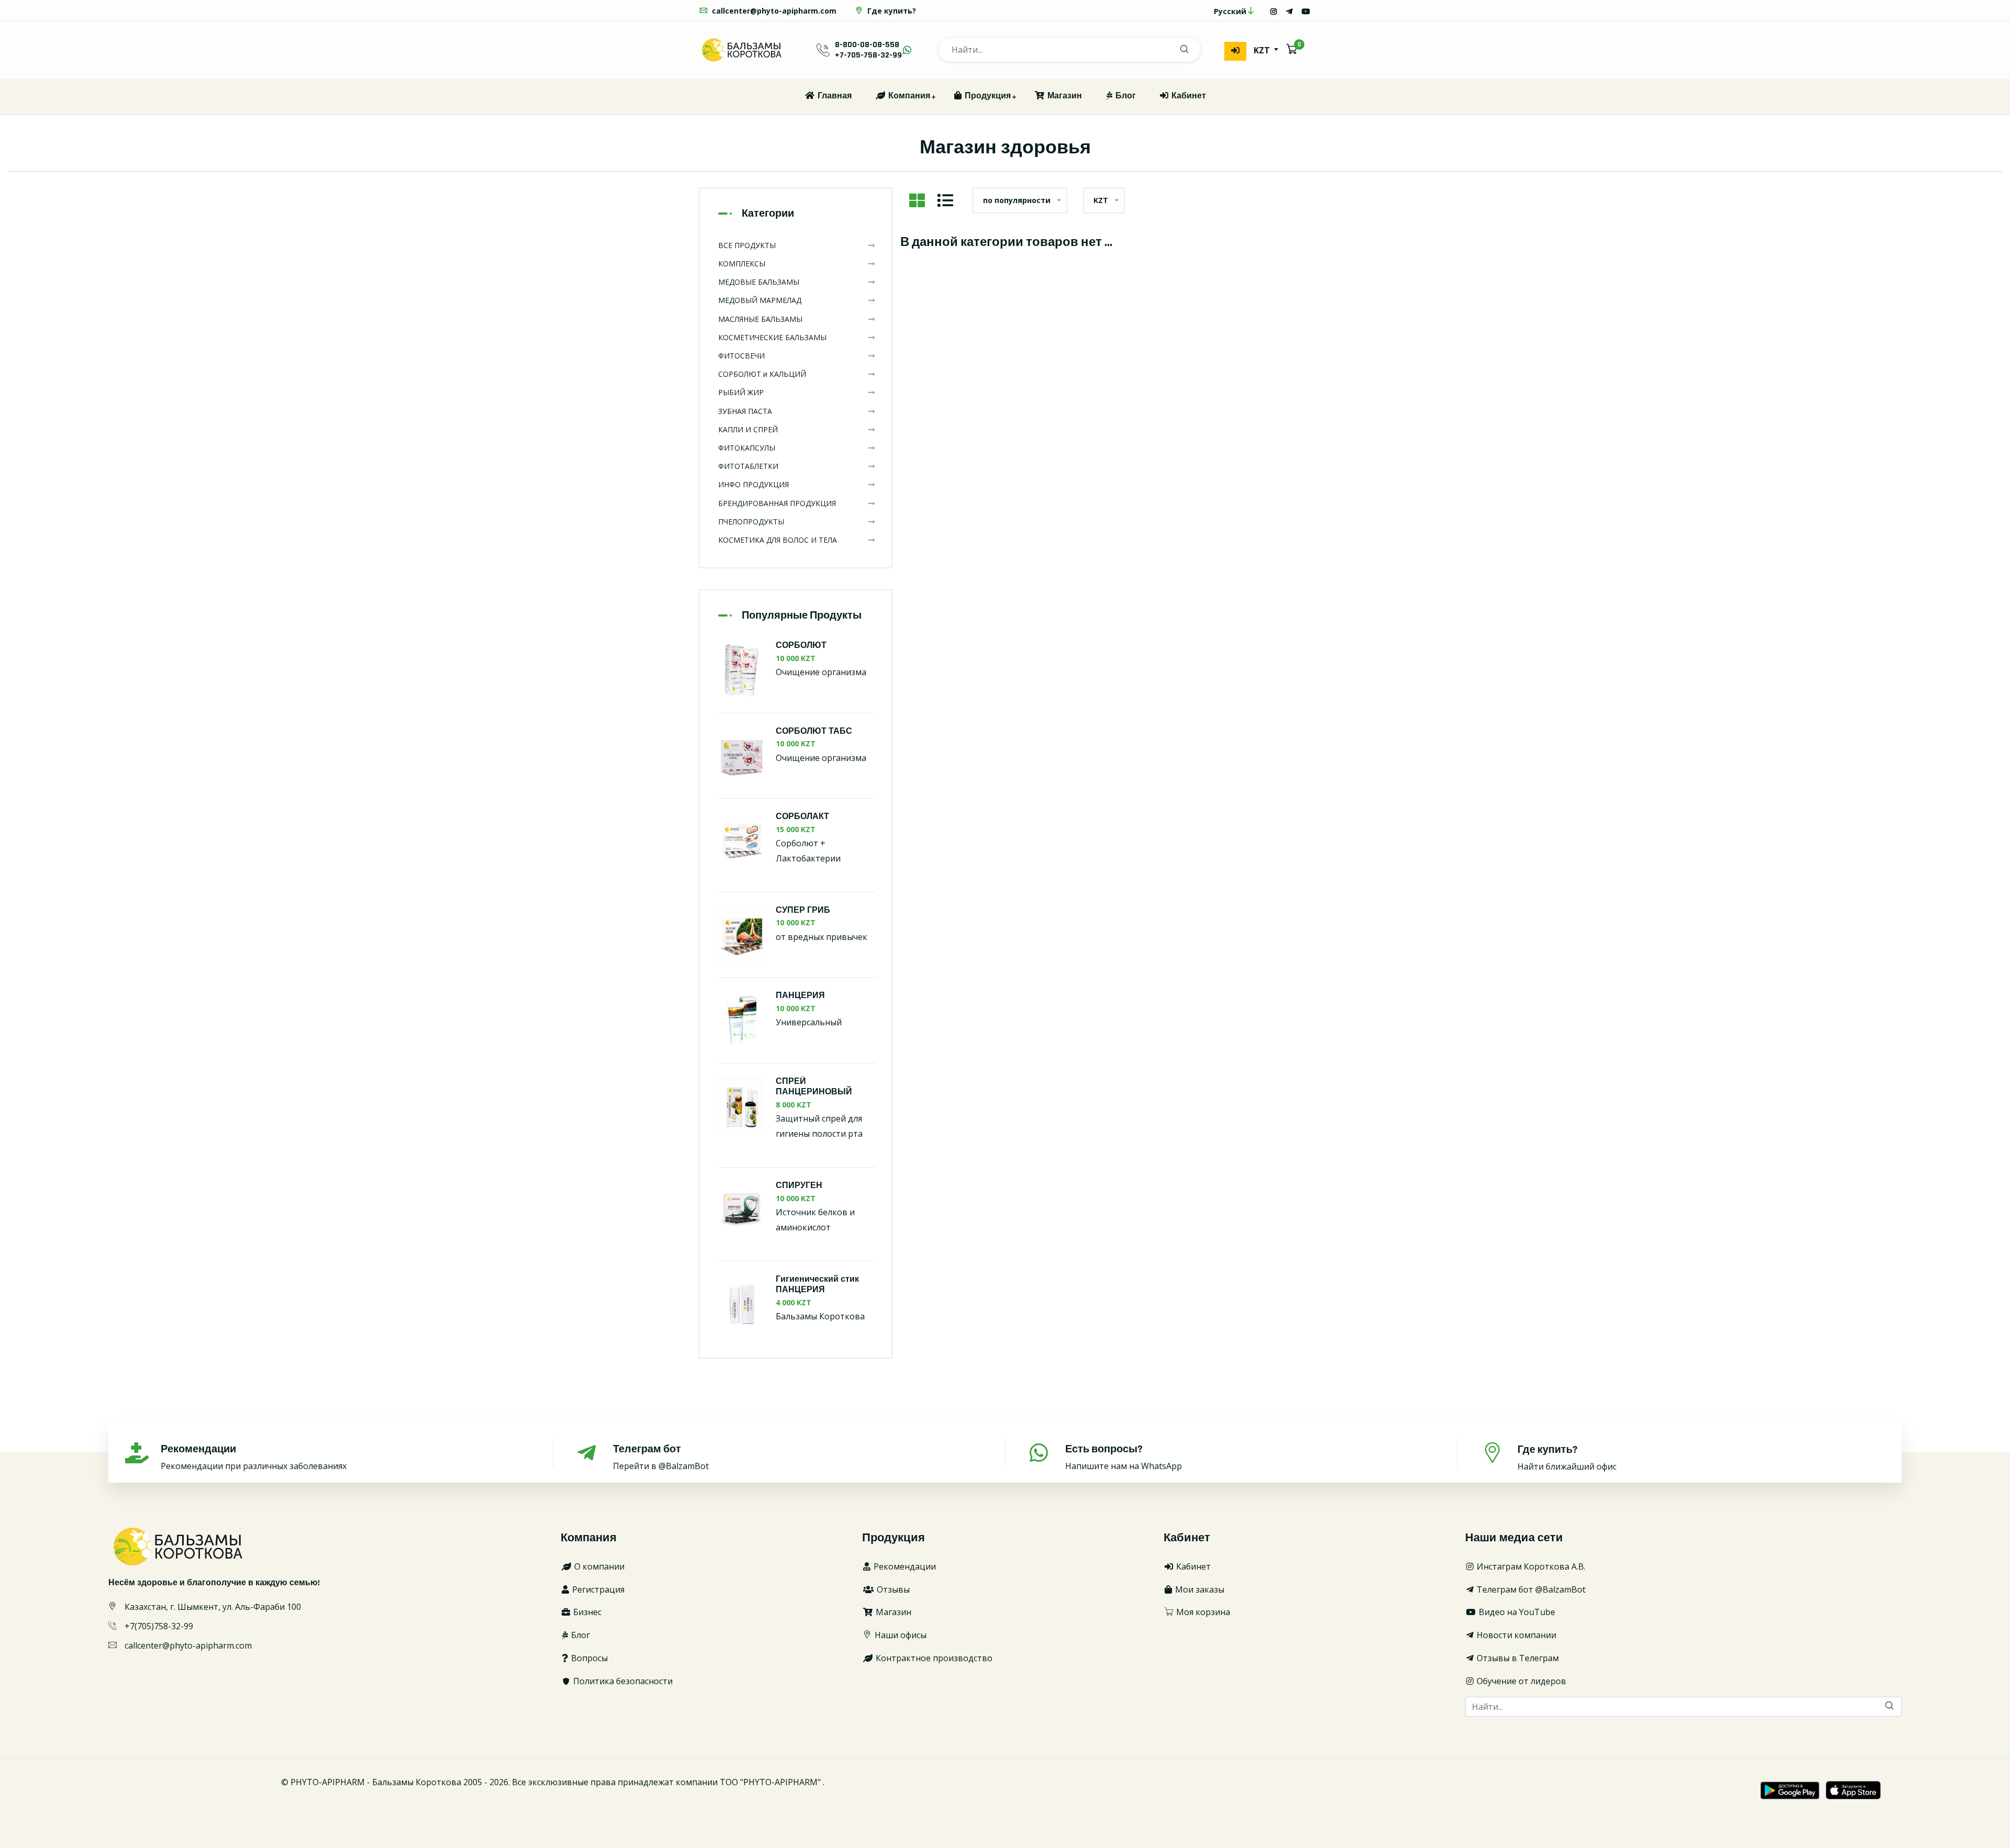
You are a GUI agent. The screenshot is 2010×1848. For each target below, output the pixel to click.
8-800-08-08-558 (867, 45)
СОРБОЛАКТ (802, 817)
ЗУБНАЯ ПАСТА (745, 411)
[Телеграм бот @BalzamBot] (1289, 11)
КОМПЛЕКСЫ (742, 264)
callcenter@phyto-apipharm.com (773, 11)
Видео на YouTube (1516, 1612)
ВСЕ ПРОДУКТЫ (747, 245)
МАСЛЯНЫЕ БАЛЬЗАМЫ (760, 319)
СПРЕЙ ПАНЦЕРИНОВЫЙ (814, 1087)
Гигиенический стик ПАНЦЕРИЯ (817, 1285)
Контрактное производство (933, 1658)
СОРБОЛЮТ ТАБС (814, 731)
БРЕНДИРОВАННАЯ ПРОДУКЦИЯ (777, 503)
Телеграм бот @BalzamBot (1530, 1589)
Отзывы (892, 1589)
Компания (908, 96)
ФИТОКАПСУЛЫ (747, 448)
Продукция (987, 96)
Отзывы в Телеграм (1517, 1658)
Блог (1125, 96)
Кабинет (1188, 96)
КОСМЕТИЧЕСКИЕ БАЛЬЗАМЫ (772, 337)
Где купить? (891, 11)
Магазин (1064, 96)
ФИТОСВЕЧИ (741, 356)
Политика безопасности (622, 1681)
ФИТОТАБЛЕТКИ (748, 466)
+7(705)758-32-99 (159, 1626)
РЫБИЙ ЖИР (741, 392)
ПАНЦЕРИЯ (800, 996)
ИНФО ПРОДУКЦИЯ (753, 484)
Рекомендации (904, 1566)
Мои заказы (1199, 1589)
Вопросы (588, 1658)
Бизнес (586, 1612)
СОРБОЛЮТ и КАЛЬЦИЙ (762, 374)
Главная (834, 96)
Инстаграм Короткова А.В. (1530, 1566)
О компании (598, 1566)
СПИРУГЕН (799, 1186)
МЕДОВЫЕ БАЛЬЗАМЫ (759, 282)
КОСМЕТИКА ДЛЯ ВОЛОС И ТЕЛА (778, 540)
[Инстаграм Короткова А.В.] (1274, 11)
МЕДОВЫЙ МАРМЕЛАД (760, 300)
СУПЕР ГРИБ (803, 910)
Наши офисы (900, 1635)
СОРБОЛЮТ (801, 646)
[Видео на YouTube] (1306, 11)
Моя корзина (1202, 1612)
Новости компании (1515, 1635)
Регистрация (597, 1589)
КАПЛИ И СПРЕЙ (748, 429)
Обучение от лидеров (1520, 1681)
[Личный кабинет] (1235, 51)
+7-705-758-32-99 (868, 55)
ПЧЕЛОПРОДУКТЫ (751, 522)
